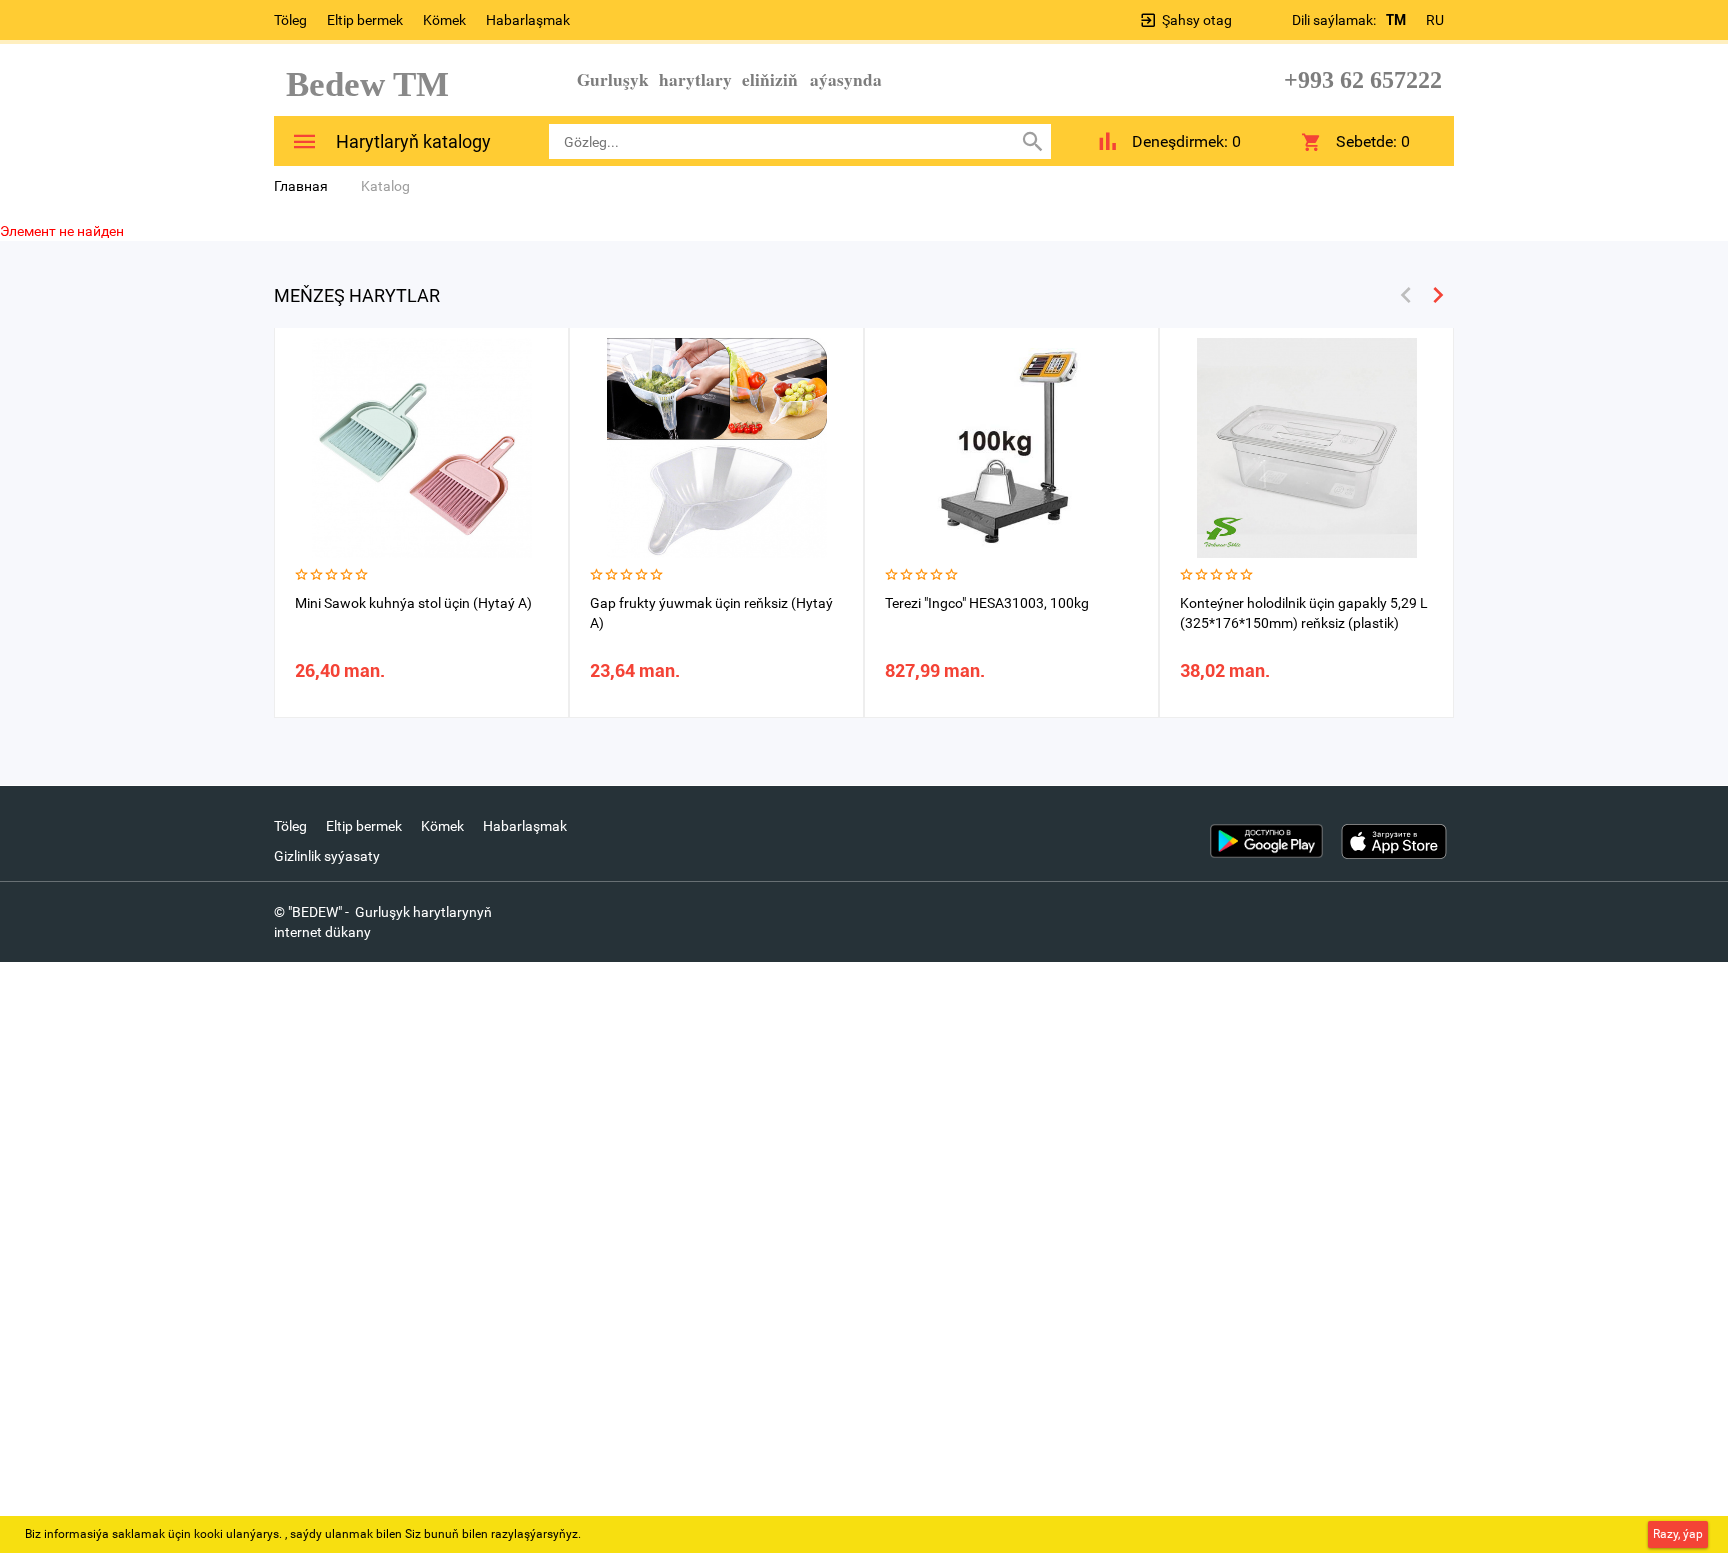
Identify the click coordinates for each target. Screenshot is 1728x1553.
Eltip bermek (365, 20)
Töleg (290, 20)
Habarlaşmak (528, 20)
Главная (301, 186)
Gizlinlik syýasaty (327, 856)
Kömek (444, 20)
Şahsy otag (1197, 20)
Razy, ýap (1678, 1534)
